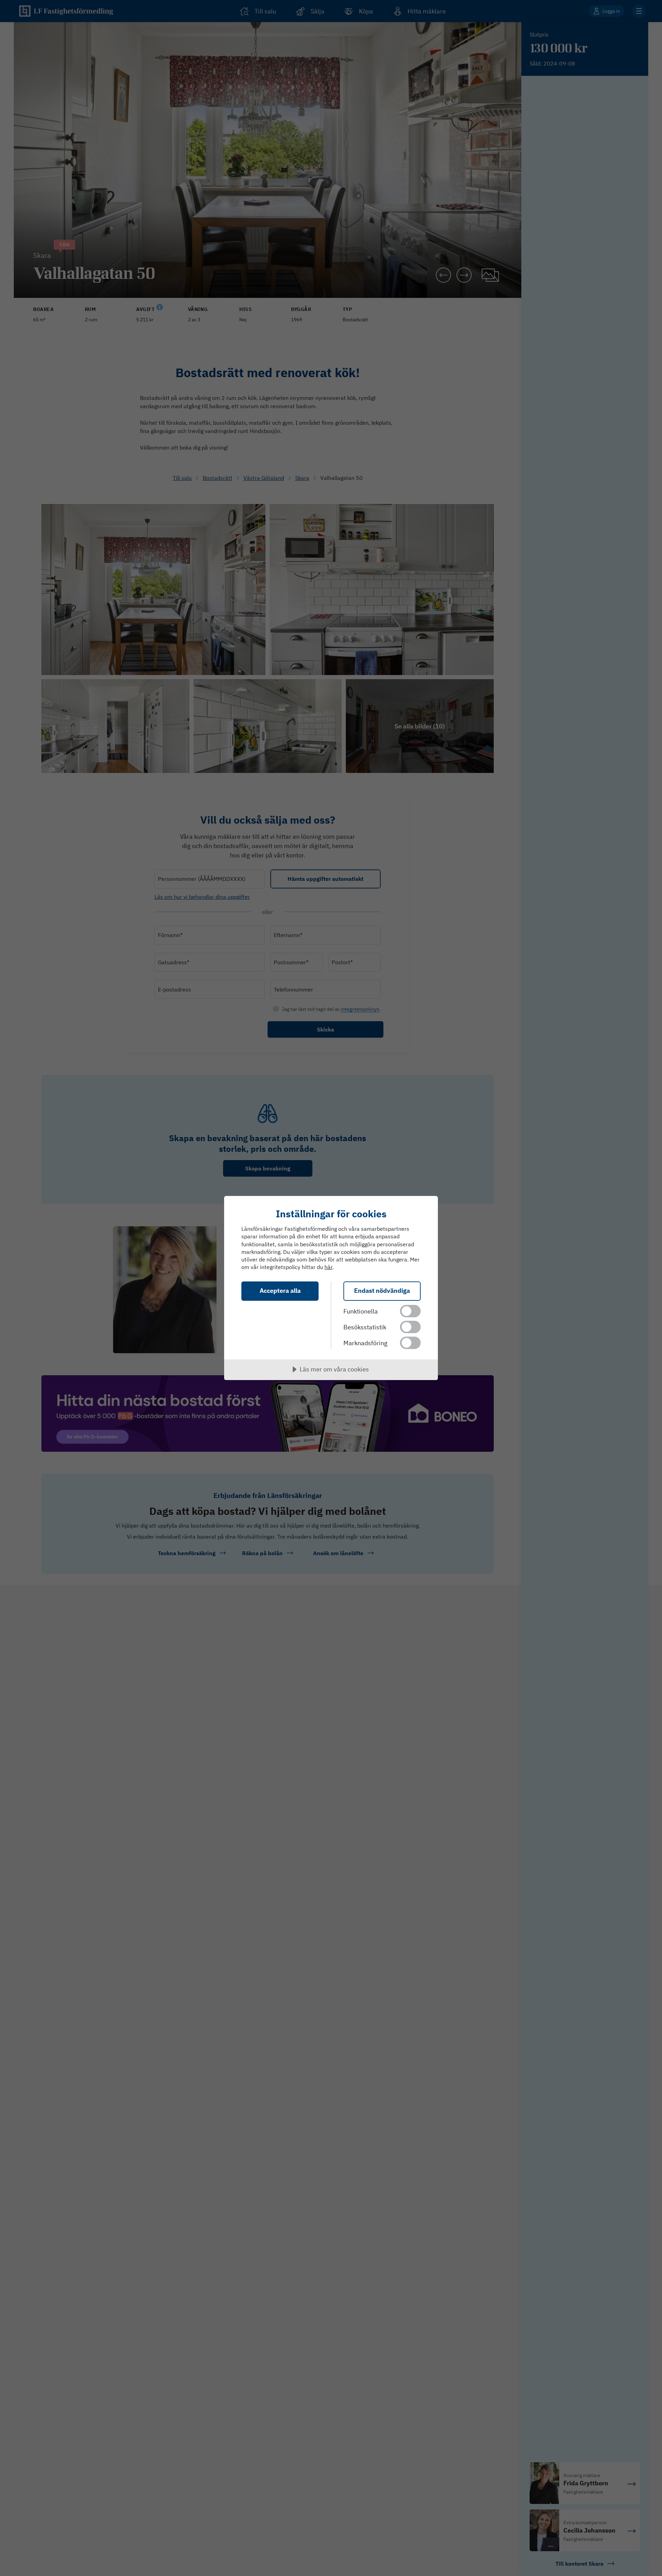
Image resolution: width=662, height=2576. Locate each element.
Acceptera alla (280, 1291)
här (328, 1267)
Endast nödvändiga (382, 1291)
